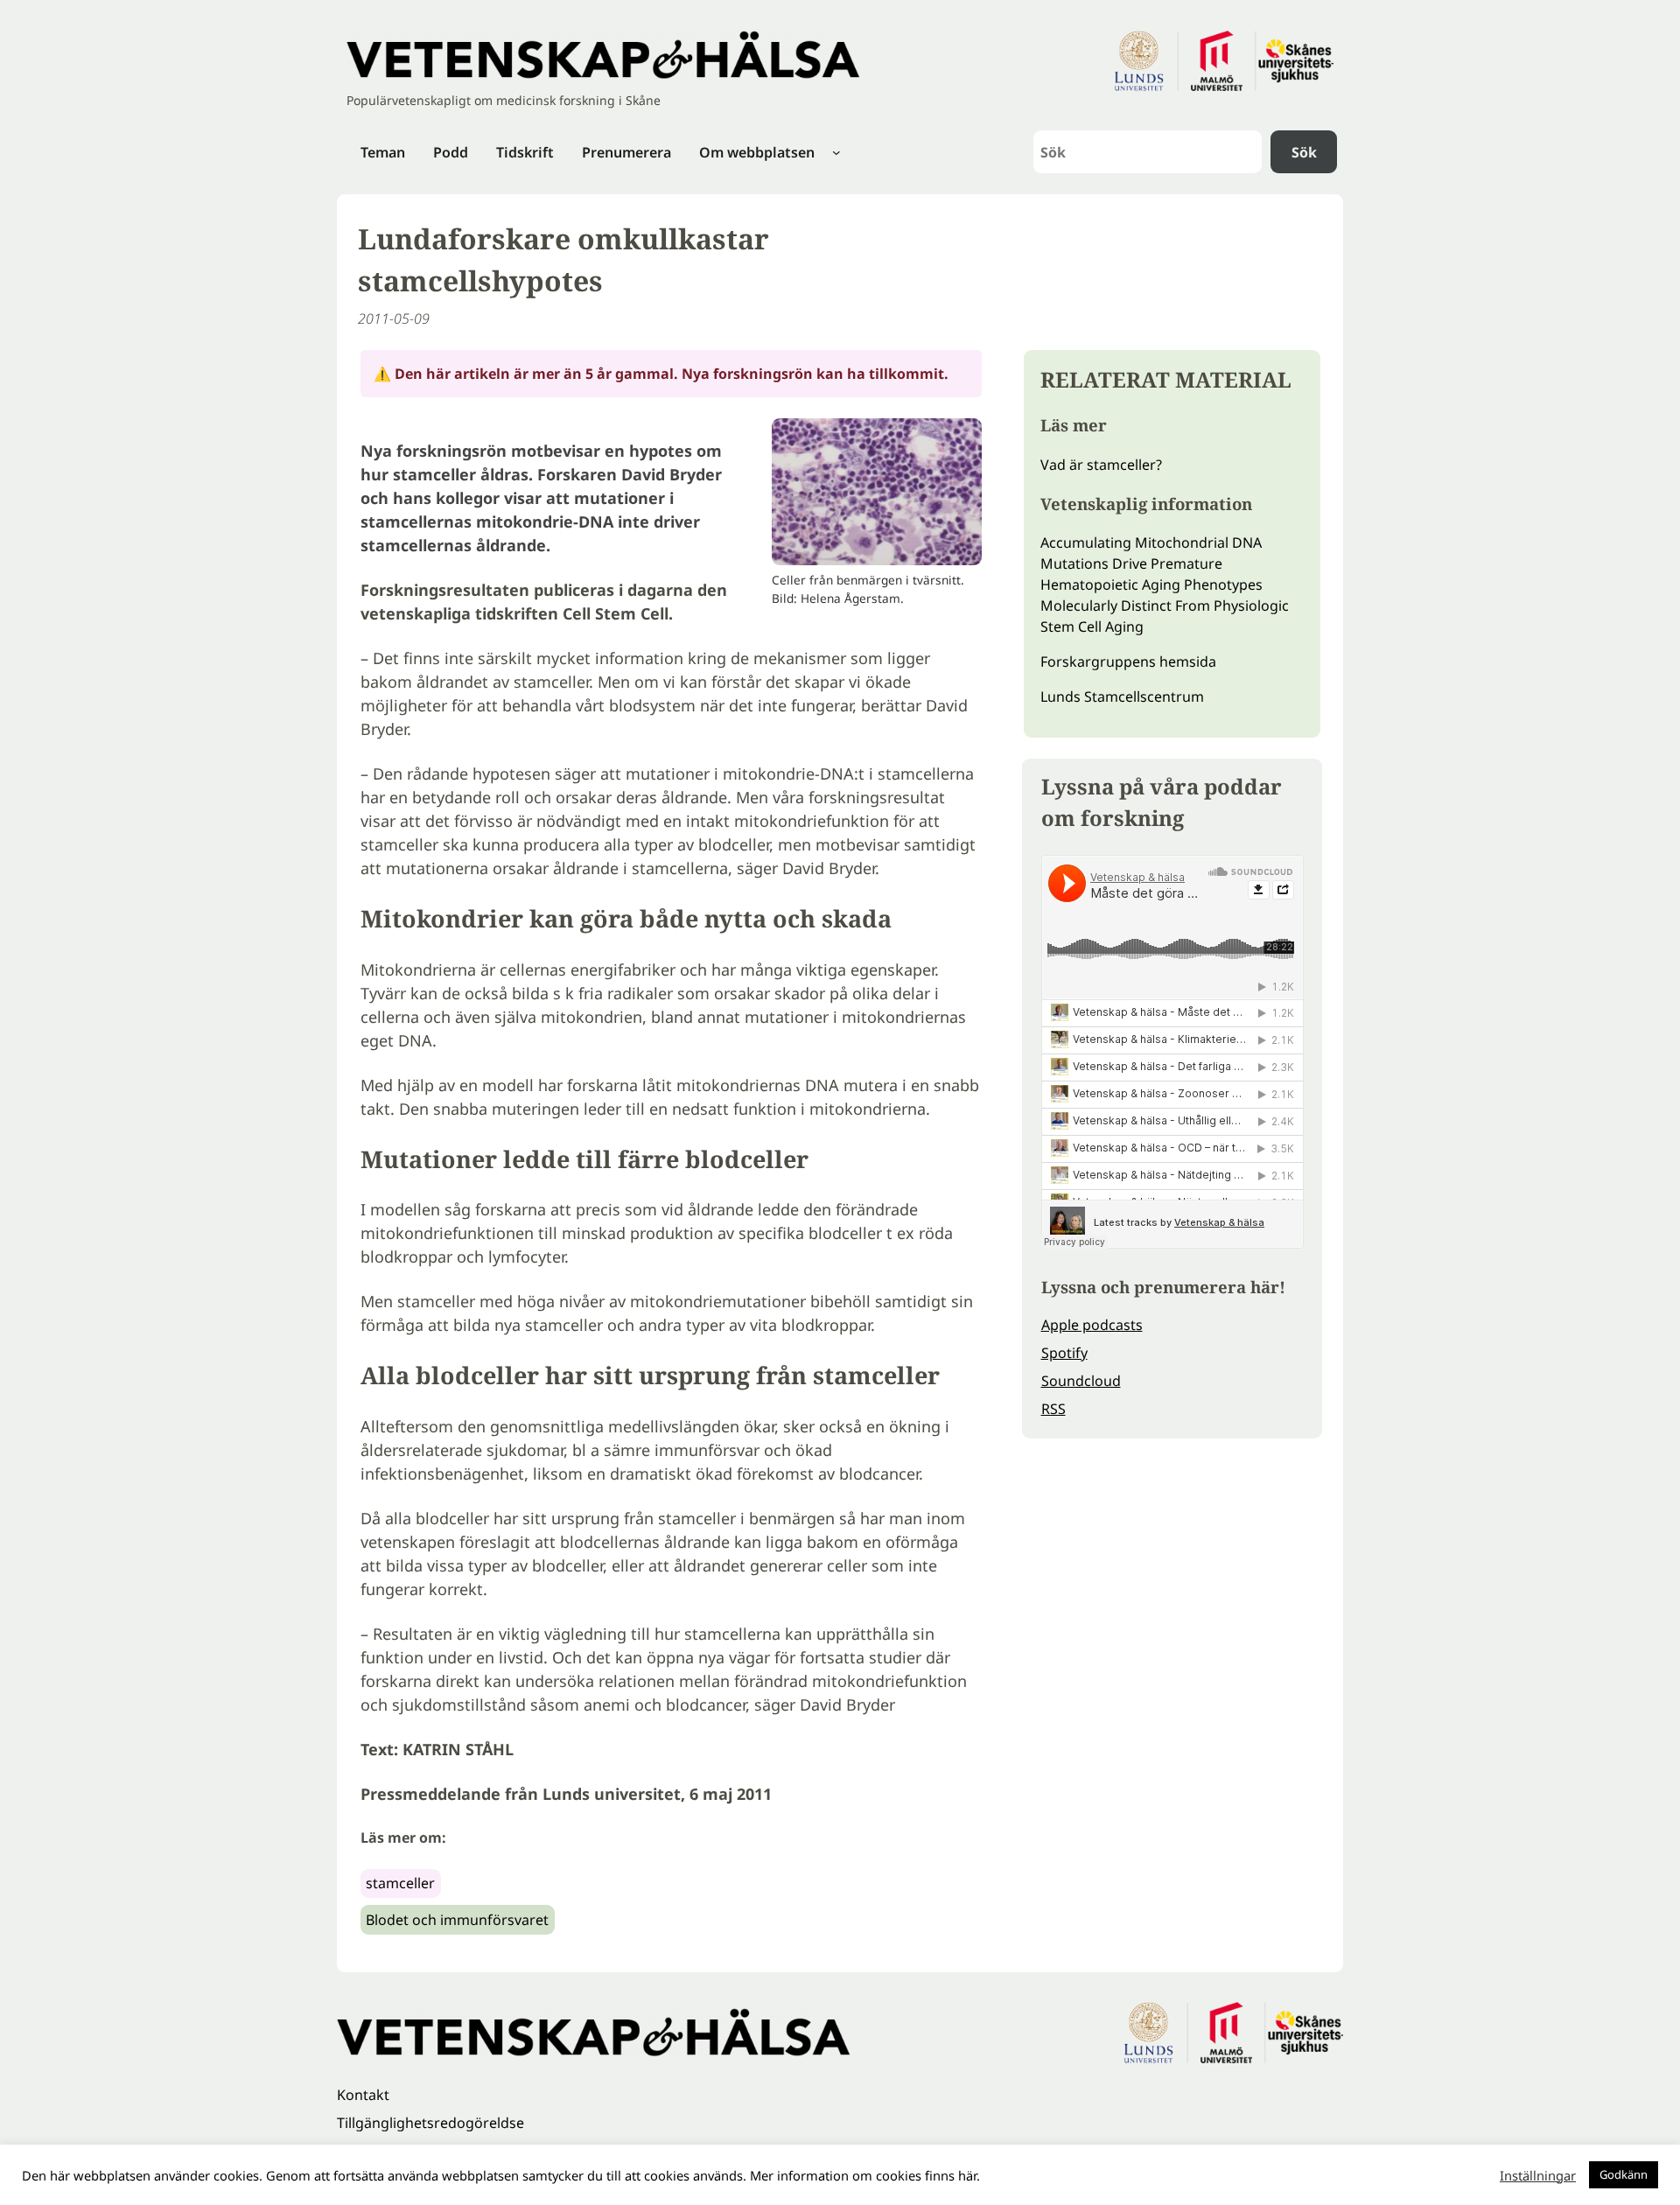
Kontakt (363, 2095)
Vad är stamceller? (1101, 465)
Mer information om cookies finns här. (865, 2175)
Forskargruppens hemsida (1128, 661)
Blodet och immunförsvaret (457, 1920)
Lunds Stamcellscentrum (1122, 696)
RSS (1053, 1409)
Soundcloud (1081, 1381)
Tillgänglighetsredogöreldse (430, 2123)
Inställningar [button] (1538, 2175)
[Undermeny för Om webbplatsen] (836, 152)
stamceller (400, 1883)
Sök (1304, 152)
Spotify (1064, 1353)
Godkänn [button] (1624, 2174)
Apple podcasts (1092, 1325)
